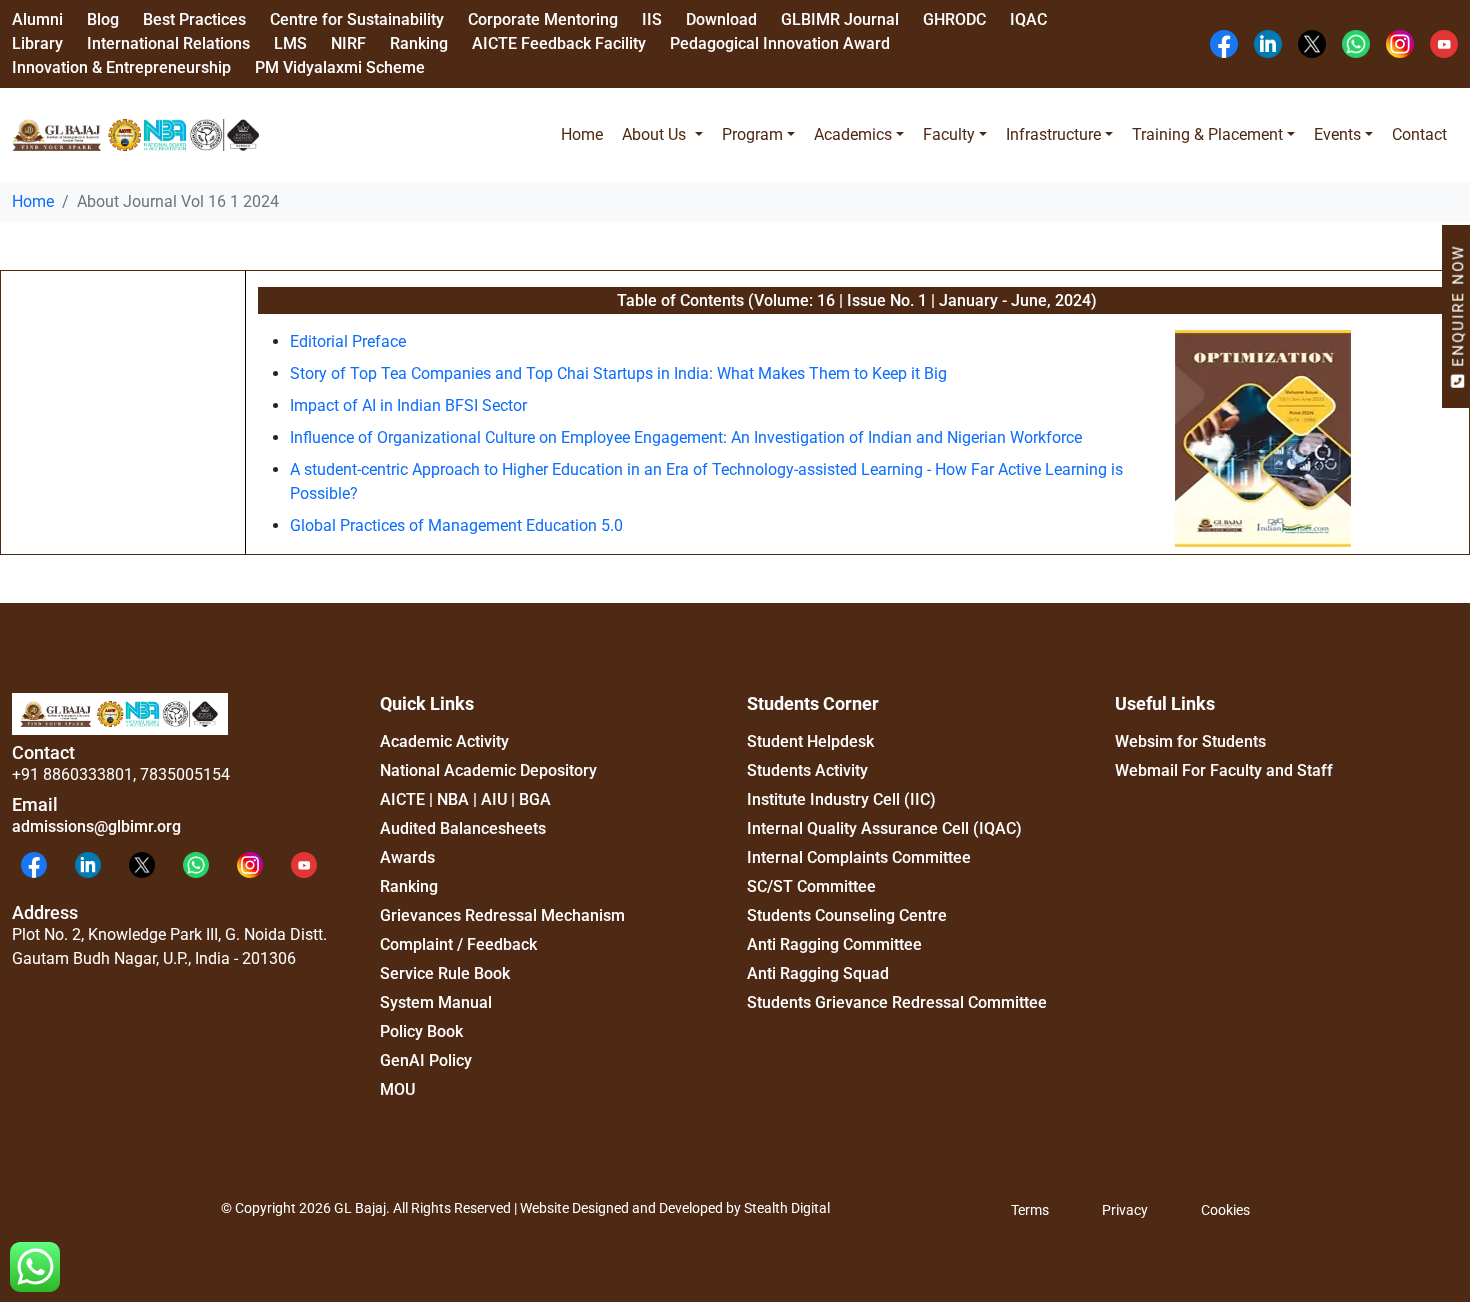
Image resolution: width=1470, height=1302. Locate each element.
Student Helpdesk (810, 741)
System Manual (436, 1002)
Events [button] (1337, 134)
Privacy (1125, 1210)
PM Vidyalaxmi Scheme (340, 67)
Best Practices (194, 19)
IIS (652, 19)
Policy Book (421, 1031)
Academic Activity (444, 741)
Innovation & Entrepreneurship (121, 67)
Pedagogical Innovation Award (780, 43)
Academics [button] (853, 134)
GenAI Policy (426, 1060)
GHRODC (954, 19)
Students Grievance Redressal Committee (897, 1002)
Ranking (419, 43)
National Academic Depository (488, 770)
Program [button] (752, 134)
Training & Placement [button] (1207, 134)
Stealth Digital (787, 1208)
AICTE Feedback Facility (559, 43)
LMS (290, 43)
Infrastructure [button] (1053, 134)
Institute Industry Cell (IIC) (841, 799)
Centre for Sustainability (357, 19)
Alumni (37, 19)
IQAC (1028, 19)
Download (721, 19)
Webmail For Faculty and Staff (1224, 770)
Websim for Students (1190, 741)
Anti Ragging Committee (834, 944)
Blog (103, 19)
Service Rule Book (445, 973)
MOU (397, 1089)
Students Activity (807, 770)
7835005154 (185, 774)
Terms (1030, 1210)
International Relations (168, 43)
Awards (407, 857)
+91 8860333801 (72, 774)
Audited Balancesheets (463, 828)
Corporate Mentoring (543, 19)
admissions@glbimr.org (96, 826)
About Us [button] (656, 134)
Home (582, 134)
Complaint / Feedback (458, 944)
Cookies (1225, 1210)
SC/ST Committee (811, 886)
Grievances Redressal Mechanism (502, 915)
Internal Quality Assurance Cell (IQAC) (884, 828)
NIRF (348, 43)
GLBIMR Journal (840, 19)
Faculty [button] (949, 134)
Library (37, 43)
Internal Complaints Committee (859, 857)
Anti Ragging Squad (818, 973)
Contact (1419, 134)
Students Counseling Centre (847, 915)
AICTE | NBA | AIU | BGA (465, 799)
